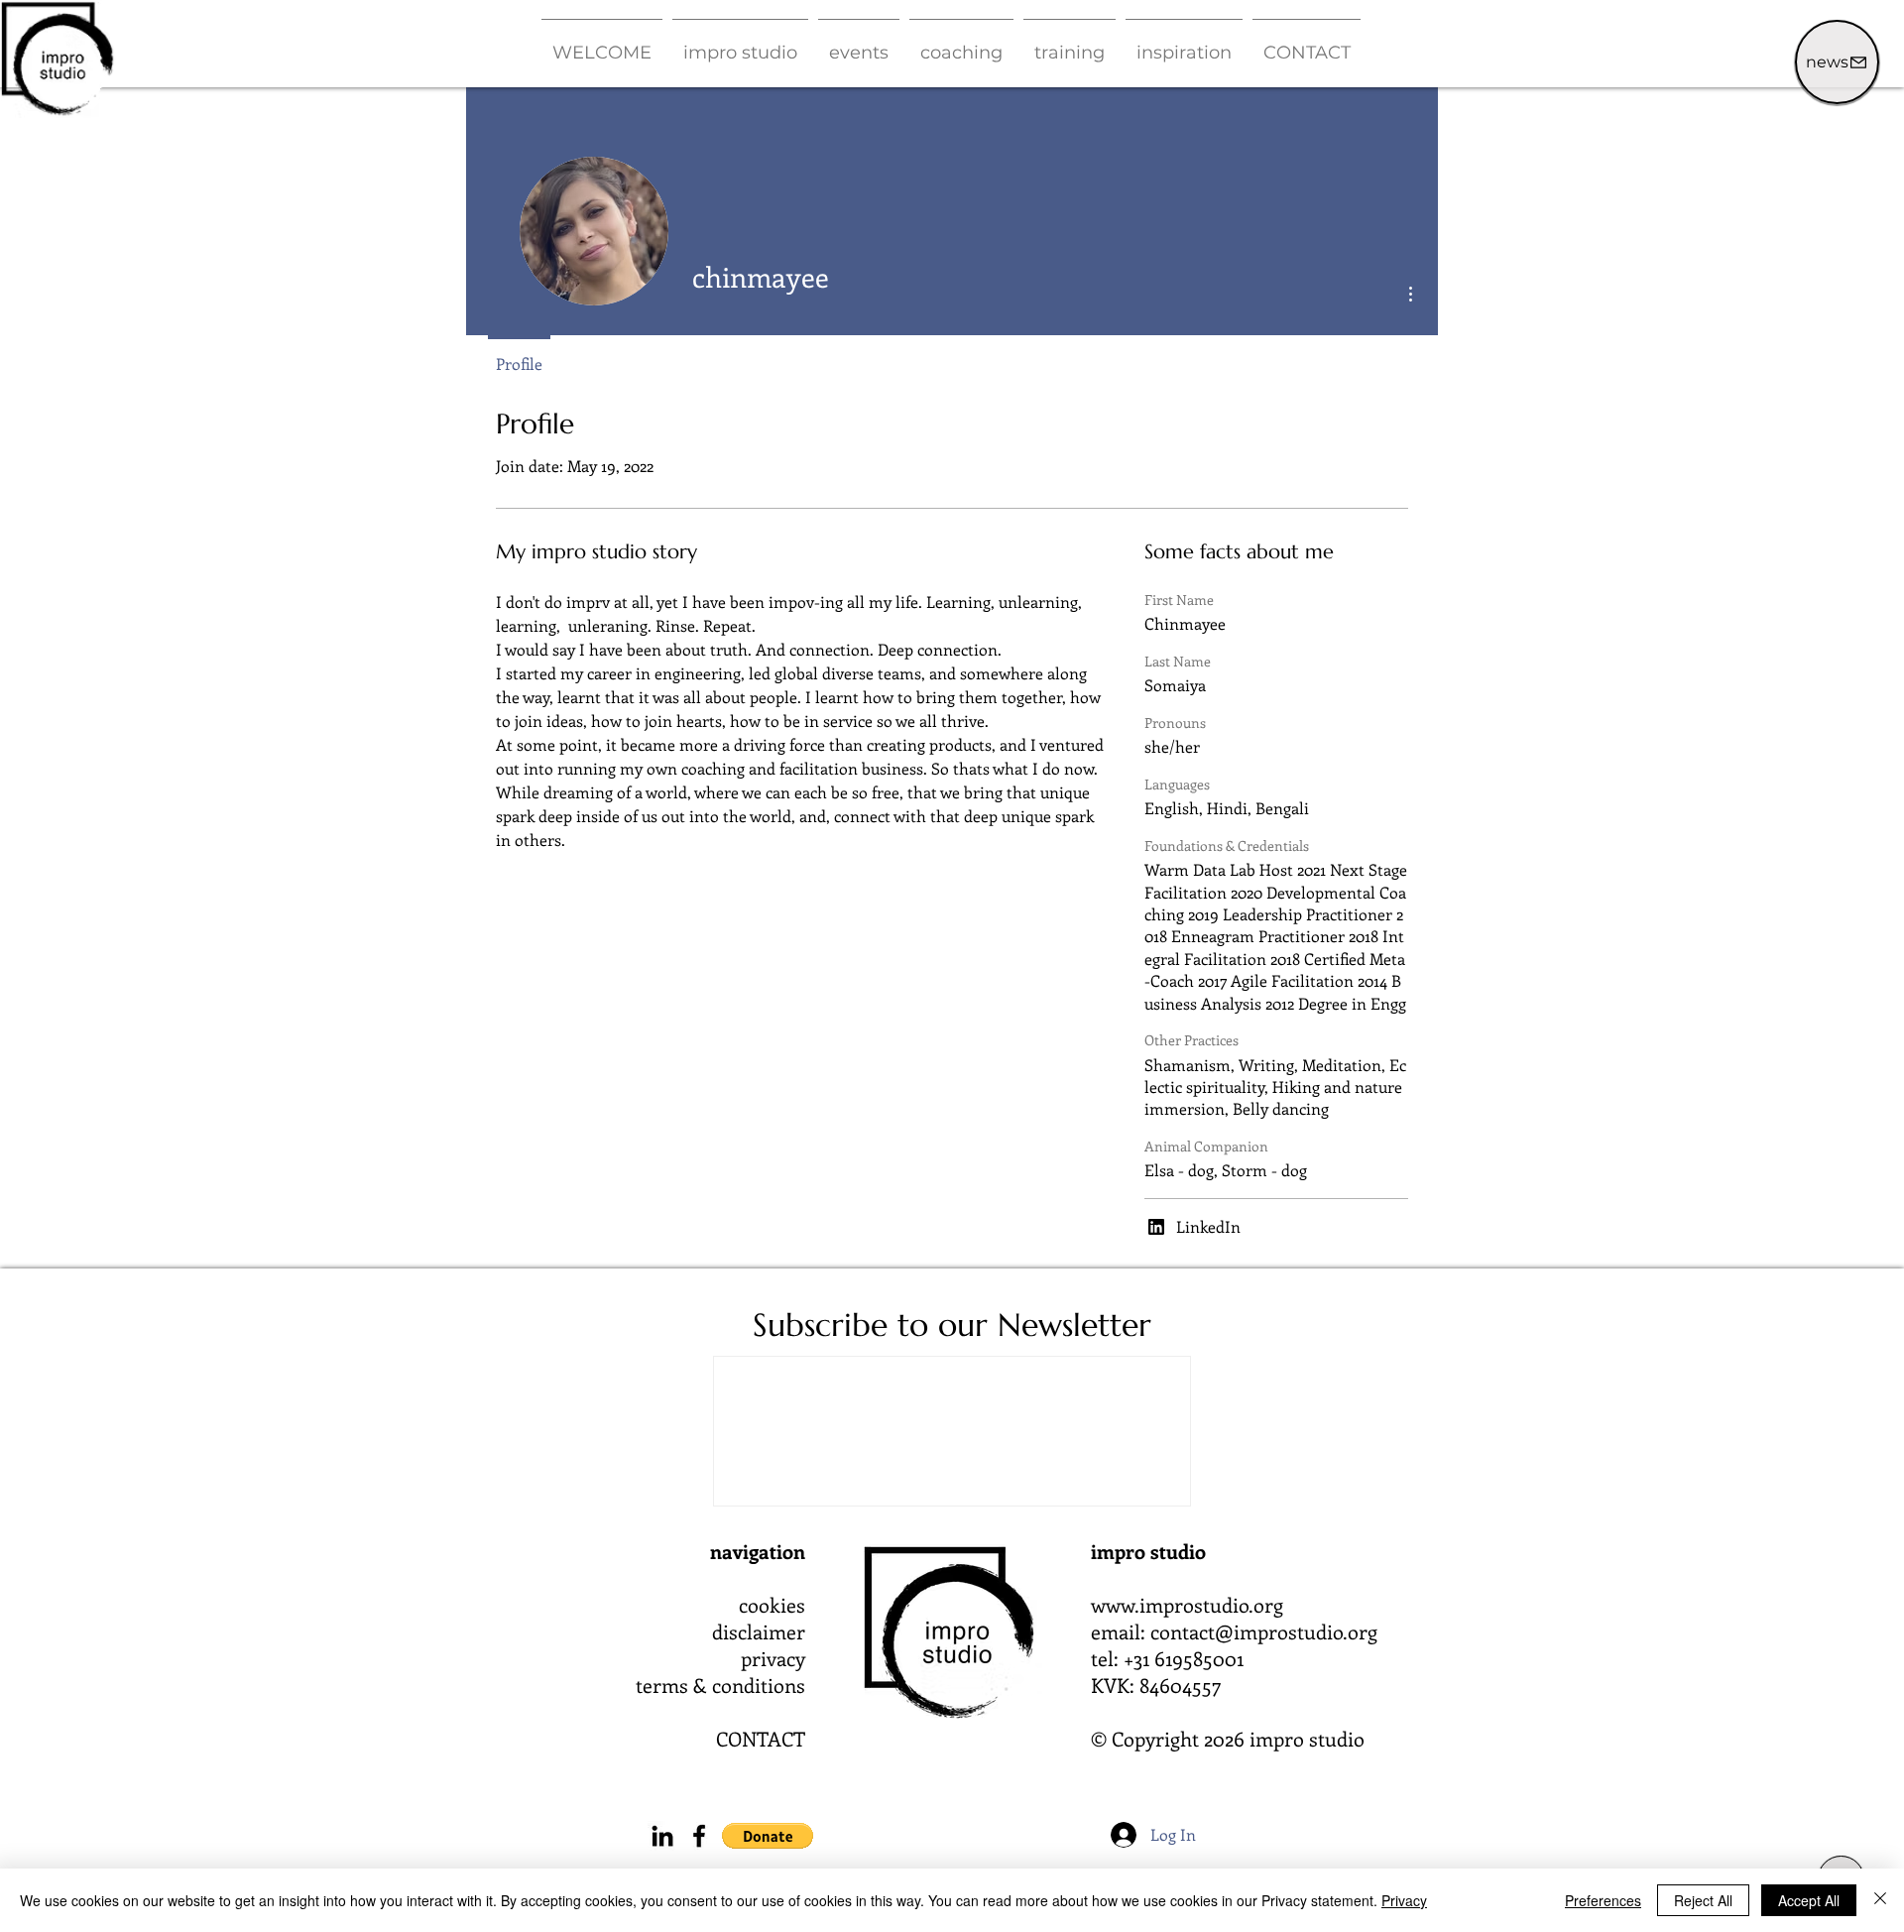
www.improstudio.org (1187, 1604)
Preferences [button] (1603, 1900)
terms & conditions (720, 1685)
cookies (772, 1604)
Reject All (1703, 1900)
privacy (773, 1658)
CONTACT (761, 1738)
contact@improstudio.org (1264, 1631)
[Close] (1880, 1900)
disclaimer (759, 1631)
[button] (740, 44)
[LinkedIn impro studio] (662, 1836)
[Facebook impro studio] (699, 1836)
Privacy (1404, 1900)
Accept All (1809, 1900)
